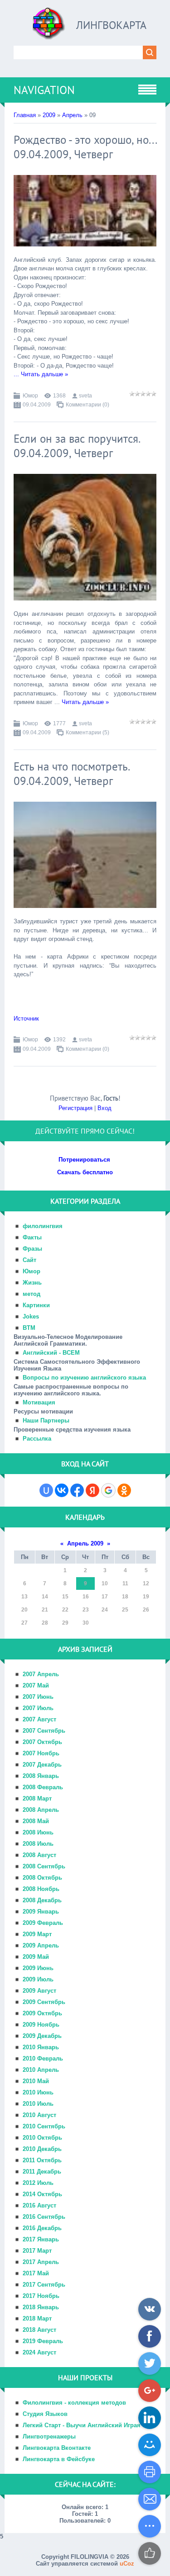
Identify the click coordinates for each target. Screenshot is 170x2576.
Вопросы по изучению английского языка (84, 1378)
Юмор (30, 396)
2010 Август (39, 2115)
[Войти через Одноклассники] (124, 1490)
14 (45, 1597)
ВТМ (29, 1328)
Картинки (36, 1305)
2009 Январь (41, 1912)
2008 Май (36, 1821)
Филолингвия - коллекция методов (74, 2403)
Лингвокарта (111, 25)
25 (125, 1610)
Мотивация (39, 1402)
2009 (49, 115)
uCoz (127, 2564)
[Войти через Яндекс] (92, 1490)
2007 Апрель (41, 1674)
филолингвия (43, 1226)
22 (65, 1610)
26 (146, 1610)
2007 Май (36, 1685)
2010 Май (36, 2081)
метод (32, 1294)
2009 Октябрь (42, 2013)
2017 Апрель (41, 2262)
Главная (25, 115)
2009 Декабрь (42, 2036)
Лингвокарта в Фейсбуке (59, 2459)
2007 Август (39, 1719)
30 (86, 1623)
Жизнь (32, 1283)
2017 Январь (41, 2239)
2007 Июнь (38, 1697)
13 (24, 1597)
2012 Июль (38, 2183)
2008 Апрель (41, 1810)
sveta (85, 396)
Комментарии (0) (87, 405)
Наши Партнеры (46, 1420)
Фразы (32, 1249)
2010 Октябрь (42, 2138)
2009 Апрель (41, 1945)
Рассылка (37, 1439)
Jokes (31, 1316)
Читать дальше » (44, 374)
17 (105, 1597)
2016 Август (39, 2205)
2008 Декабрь (42, 1900)
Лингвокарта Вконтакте (57, 2448)
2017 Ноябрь (41, 2296)
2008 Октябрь (42, 1878)
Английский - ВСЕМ (51, 1353)
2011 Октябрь (42, 2160)
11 (125, 1583)
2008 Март (37, 1798)
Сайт (29, 1260)
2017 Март (37, 2251)
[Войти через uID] (46, 1490)
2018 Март (37, 2318)
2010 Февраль (43, 2058)
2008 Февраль (43, 1787)
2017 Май (36, 2273)
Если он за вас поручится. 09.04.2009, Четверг (77, 446)
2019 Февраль (43, 2341)
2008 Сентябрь (44, 1866)
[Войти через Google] (108, 1490)
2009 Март (37, 1934)
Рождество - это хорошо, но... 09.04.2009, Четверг (85, 147)
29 (65, 1623)
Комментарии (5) (87, 733)
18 (125, 1597)
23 (86, 1610)
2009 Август (39, 1991)
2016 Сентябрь (44, 2217)
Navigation (44, 90)
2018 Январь (41, 2307)
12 (146, 1583)
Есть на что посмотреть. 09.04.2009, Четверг (71, 774)
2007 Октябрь (42, 1742)
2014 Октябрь (42, 2194)
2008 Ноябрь (41, 1889)
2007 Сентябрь (44, 1731)
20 (24, 1610)
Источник (26, 1019)
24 (105, 1610)
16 (86, 1597)
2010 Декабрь (42, 2149)
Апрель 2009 (85, 1543)
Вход (104, 1108)
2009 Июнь (38, 1968)
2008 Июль (38, 1844)
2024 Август (39, 2352)
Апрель (72, 115)
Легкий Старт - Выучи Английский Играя (82, 2425)
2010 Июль (38, 2104)
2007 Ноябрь (41, 1753)
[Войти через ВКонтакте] (62, 1490)
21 (45, 1610)
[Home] (49, 27)
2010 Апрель (41, 2070)
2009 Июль (38, 1979)
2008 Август (39, 1855)
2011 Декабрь (42, 2172)
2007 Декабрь (42, 1765)
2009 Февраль (43, 1923)
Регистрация (75, 1108)
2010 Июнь (38, 2092)
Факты (32, 1237)
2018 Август (39, 2330)
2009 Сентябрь (44, 2002)
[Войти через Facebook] (77, 1490)
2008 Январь (41, 1776)
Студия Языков (45, 2414)
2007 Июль (38, 1708)
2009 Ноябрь (41, 2025)
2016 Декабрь (42, 2228)
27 (24, 1623)
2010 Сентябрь (44, 2126)
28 (45, 1623)
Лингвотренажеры (49, 2437)
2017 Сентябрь (44, 2285)
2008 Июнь (38, 1832)
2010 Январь (41, 2047)
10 (105, 1583)
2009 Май (36, 1957)
